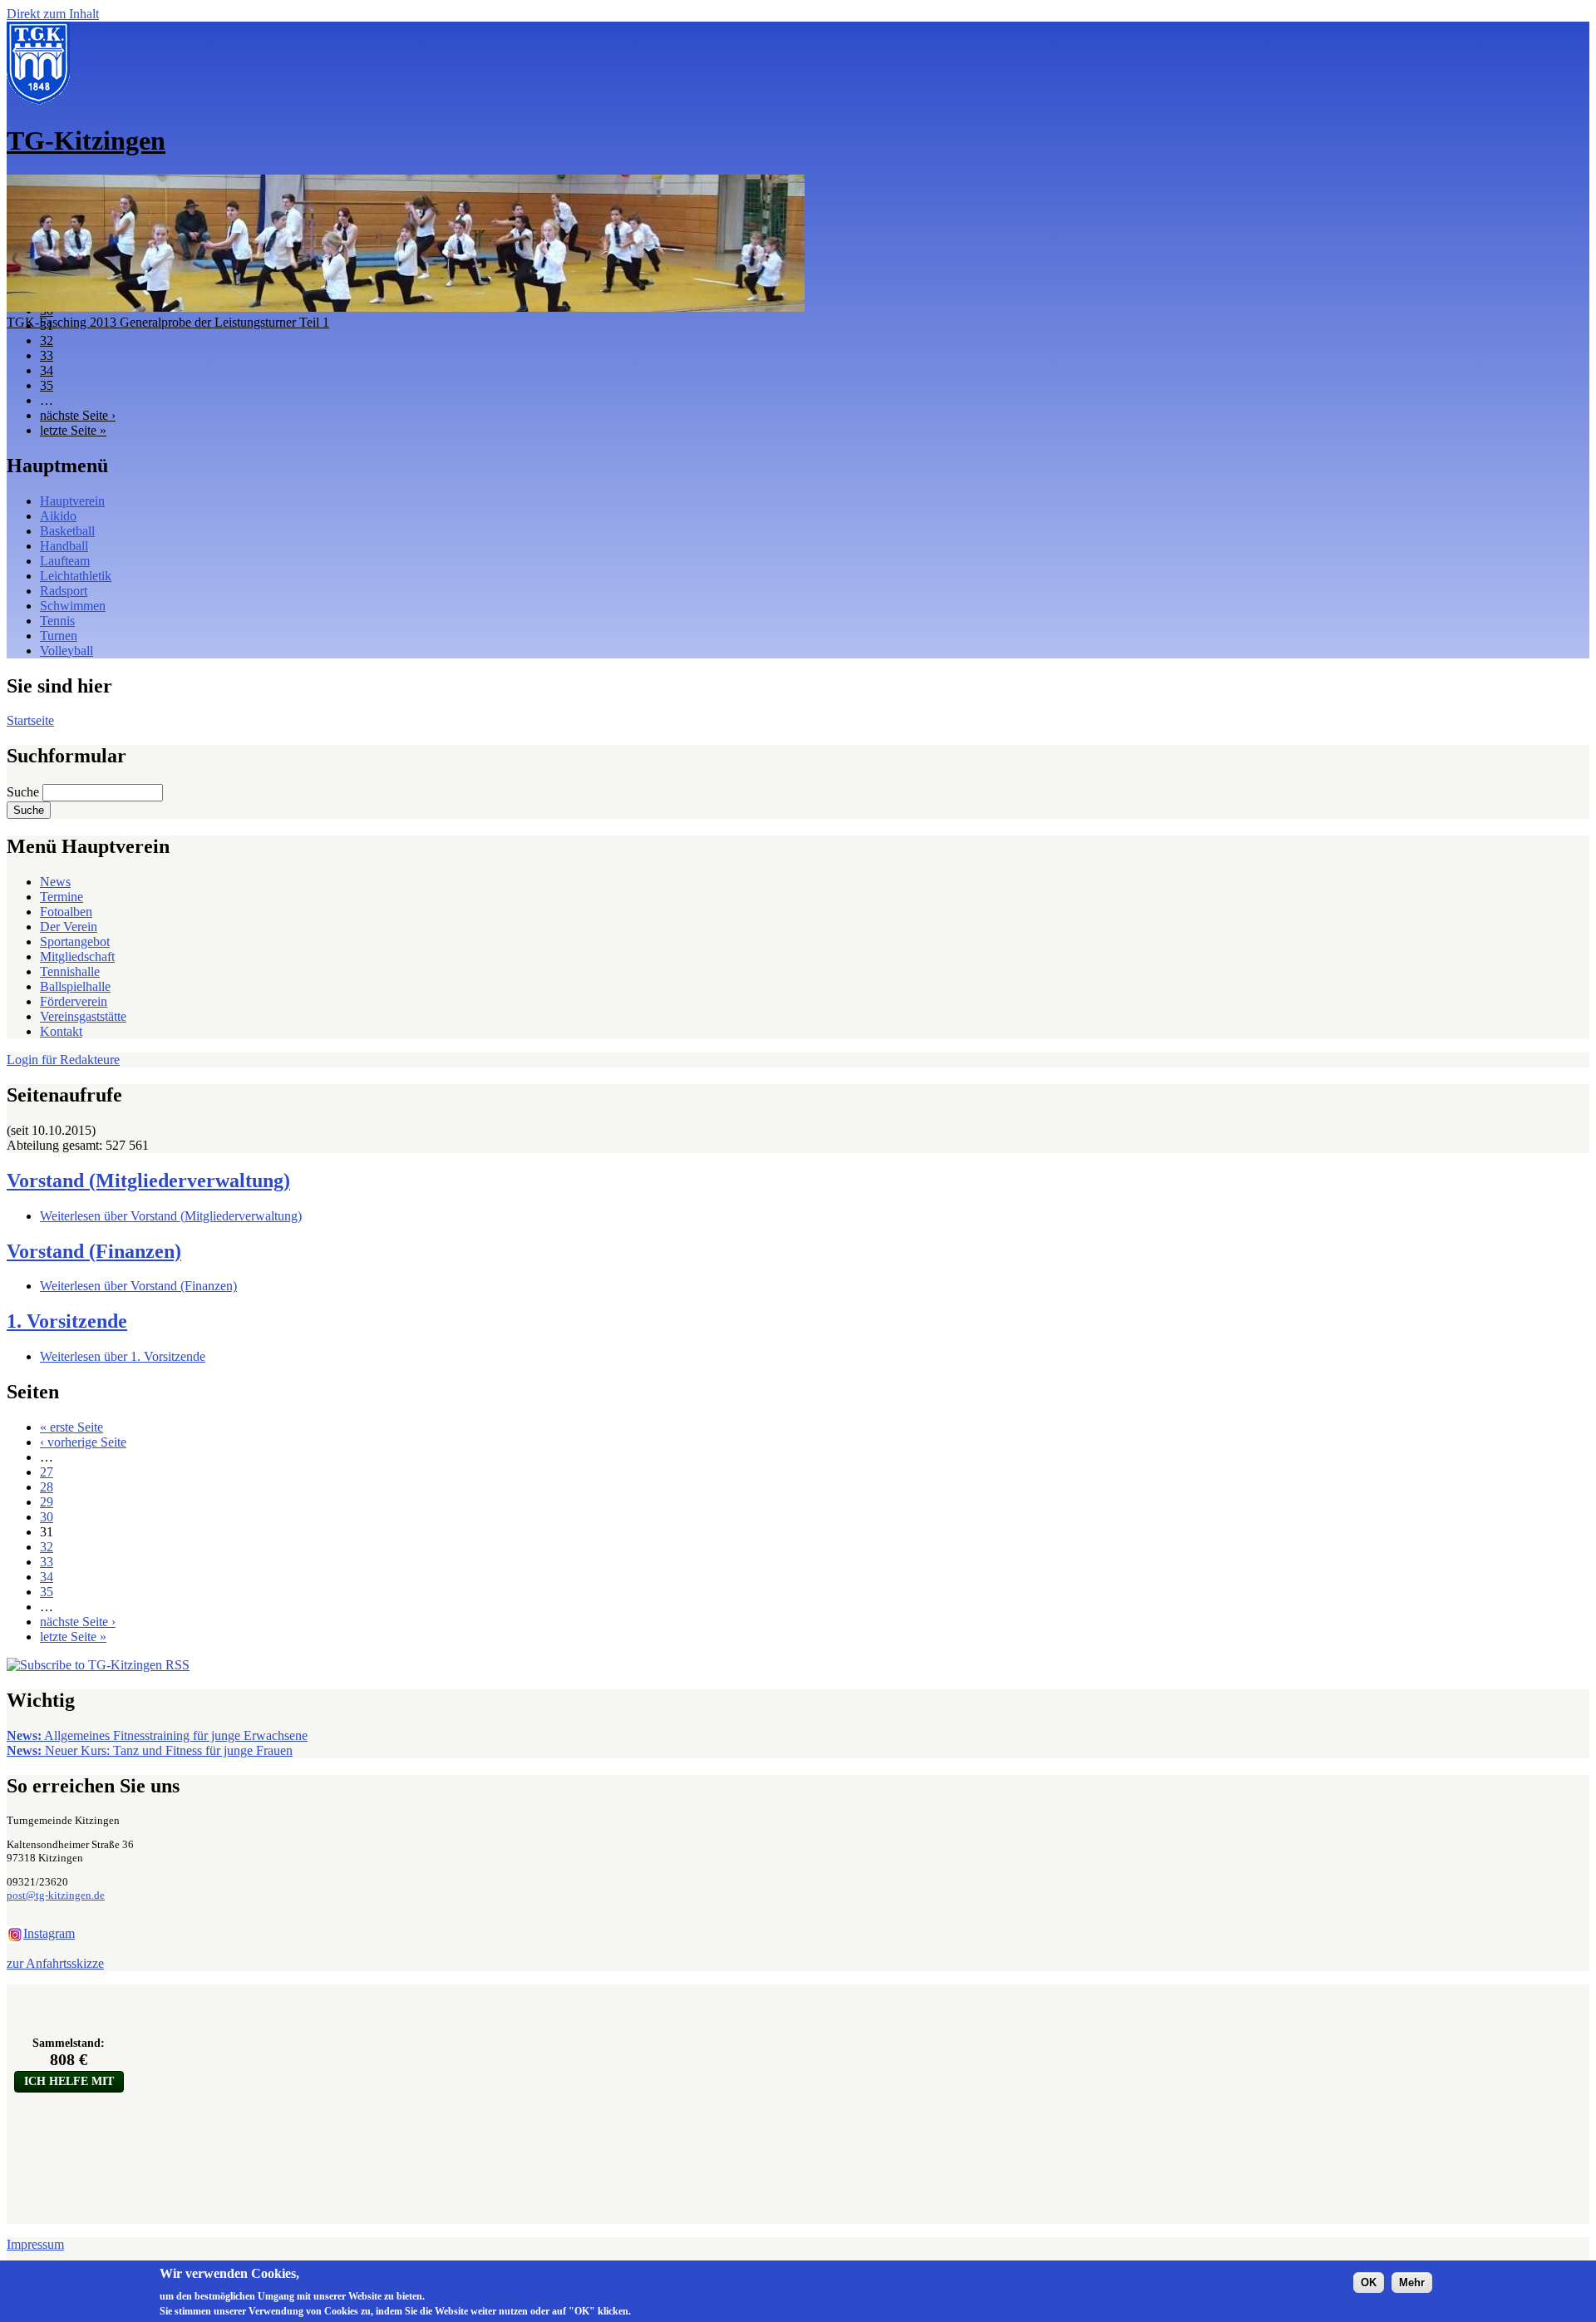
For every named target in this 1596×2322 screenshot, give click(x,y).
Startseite (30, 720)
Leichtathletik (76, 576)
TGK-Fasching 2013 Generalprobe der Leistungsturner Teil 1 (168, 322)
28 (47, 1487)
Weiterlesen (171, 1216)
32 (47, 340)
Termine (62, 897)
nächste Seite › (78, 415)
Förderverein (74, 1001)
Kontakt (61, 1031)
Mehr (1412, 2282)
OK (1369, 2282)
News (55, 882)
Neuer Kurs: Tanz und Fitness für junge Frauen (150, 1750)
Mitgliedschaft (77, 956)
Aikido (58, 516)
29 (47, 1502)
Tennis (57, 621)
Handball (64, 546)
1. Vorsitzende (67, 1321)
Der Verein (69, 927)
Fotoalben (66, 912)
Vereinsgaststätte (83, 1016)
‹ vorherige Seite (83, 1442)
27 (47, 1472)
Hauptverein (72, 501)
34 (47, 370)
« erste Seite (71, 1427)
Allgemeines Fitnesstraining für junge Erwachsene (157, 1735)
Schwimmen (73, 606)
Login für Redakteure (63, 1060)
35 (47, 385)
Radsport (64, 591)
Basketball (67, 531)
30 (47, 1517)
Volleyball (66, 651)
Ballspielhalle (75, 986)
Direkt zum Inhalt (53, 14)
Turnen (59, 636)
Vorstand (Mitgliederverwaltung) (148, 1181)
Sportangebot (75, 942)
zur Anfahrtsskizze (55, 1963)
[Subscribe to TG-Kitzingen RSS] (98, 1665)
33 (47, 355)
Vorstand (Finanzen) (94, 1251)
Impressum (35, 2244)
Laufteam (65, 561)
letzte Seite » (73, 430)
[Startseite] (38, 100)
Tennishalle (70, 971)
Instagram (49, 1933)
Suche (25, 792)
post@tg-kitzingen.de (56, 1895)
